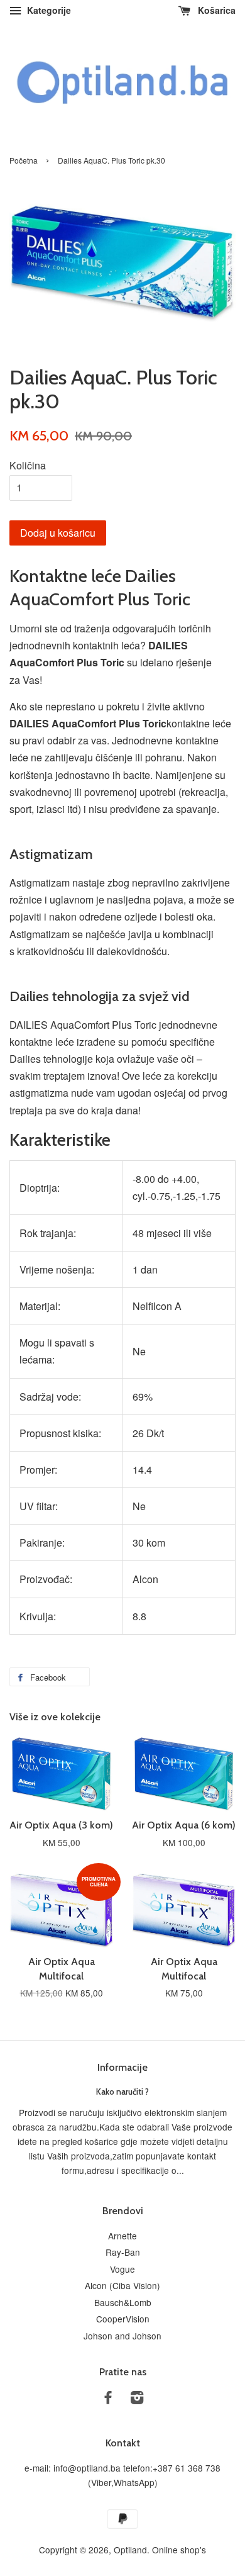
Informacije (122, 2067)
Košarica (215, 10)
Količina (28, 465)
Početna (24, 160)
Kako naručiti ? (122, 2092)
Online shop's (179, 2550)
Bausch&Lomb (123, 2302)
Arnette (122, 2236)
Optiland (130, 2550)
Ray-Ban (123, 2252)
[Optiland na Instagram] (137, 2399)
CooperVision (123, 2319)
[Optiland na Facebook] (108, 2399)
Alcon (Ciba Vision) (122, 2285)
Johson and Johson (122, 2336)
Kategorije (48, 10)
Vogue (122, 2269)
